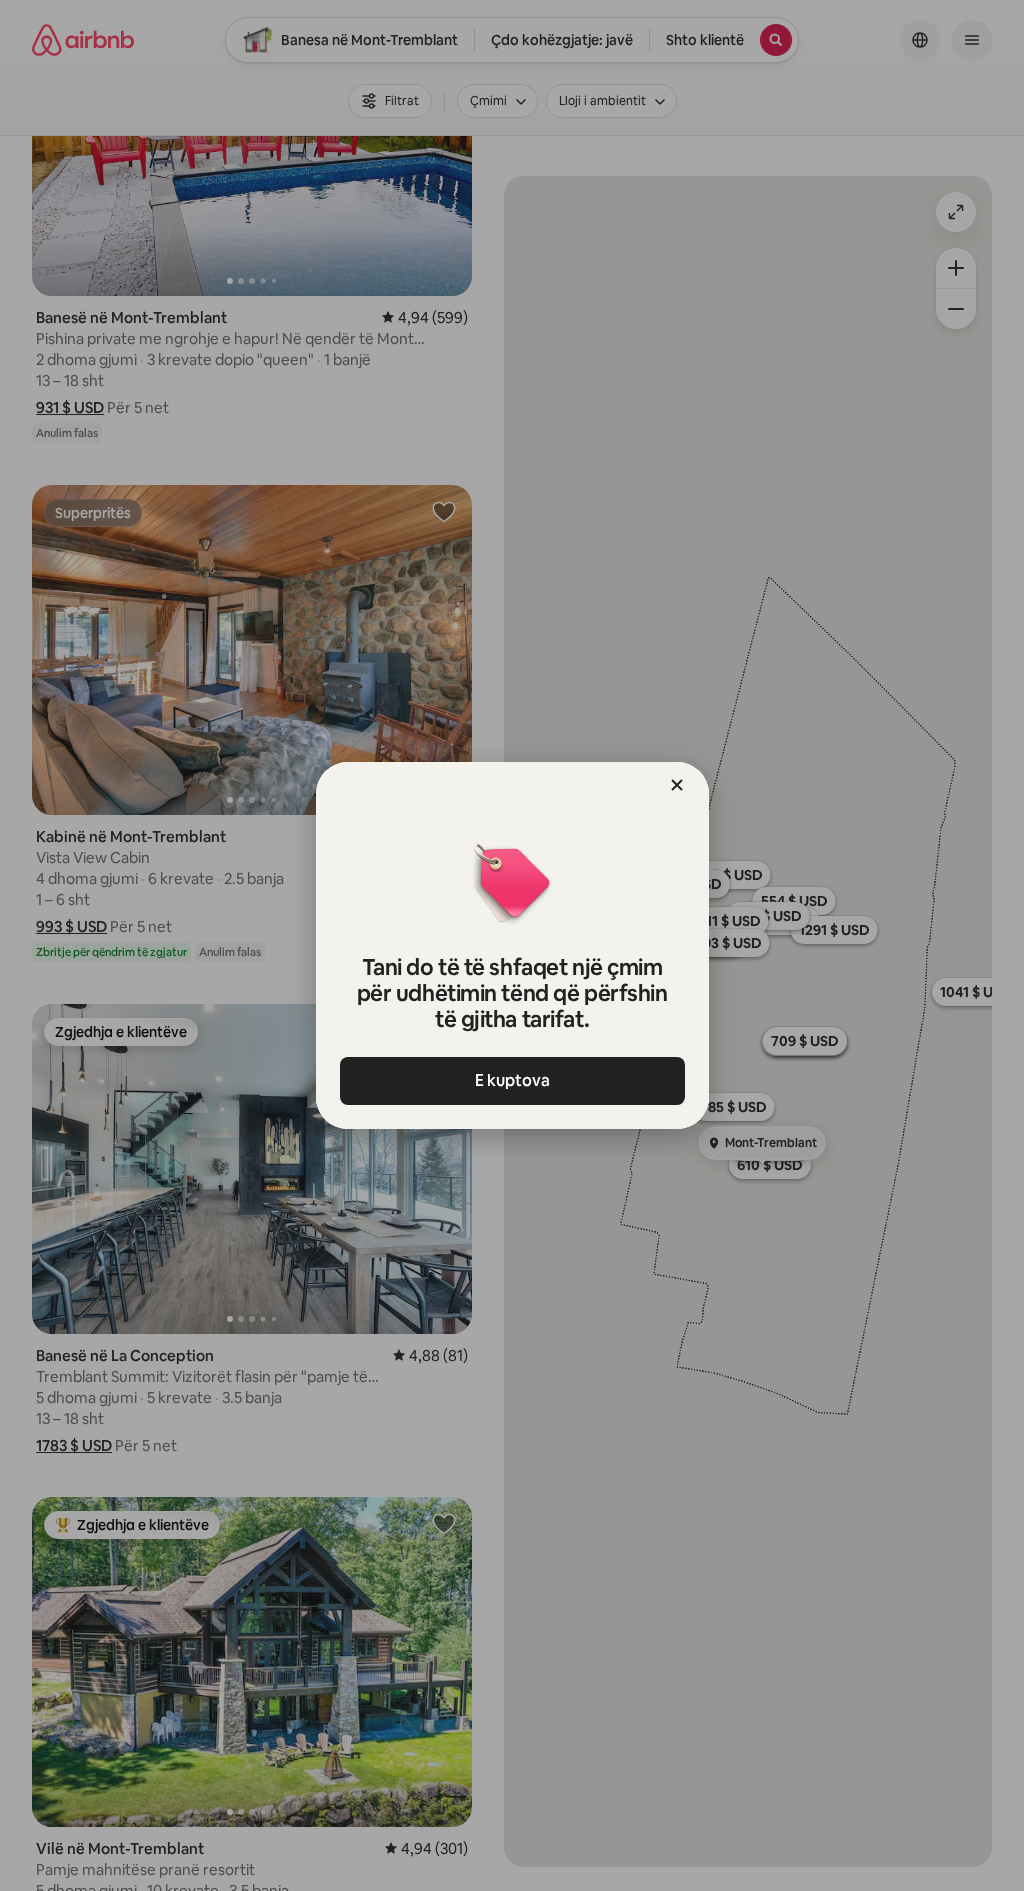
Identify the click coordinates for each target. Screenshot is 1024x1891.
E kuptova (512, 1080)
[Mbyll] (677, 785)
